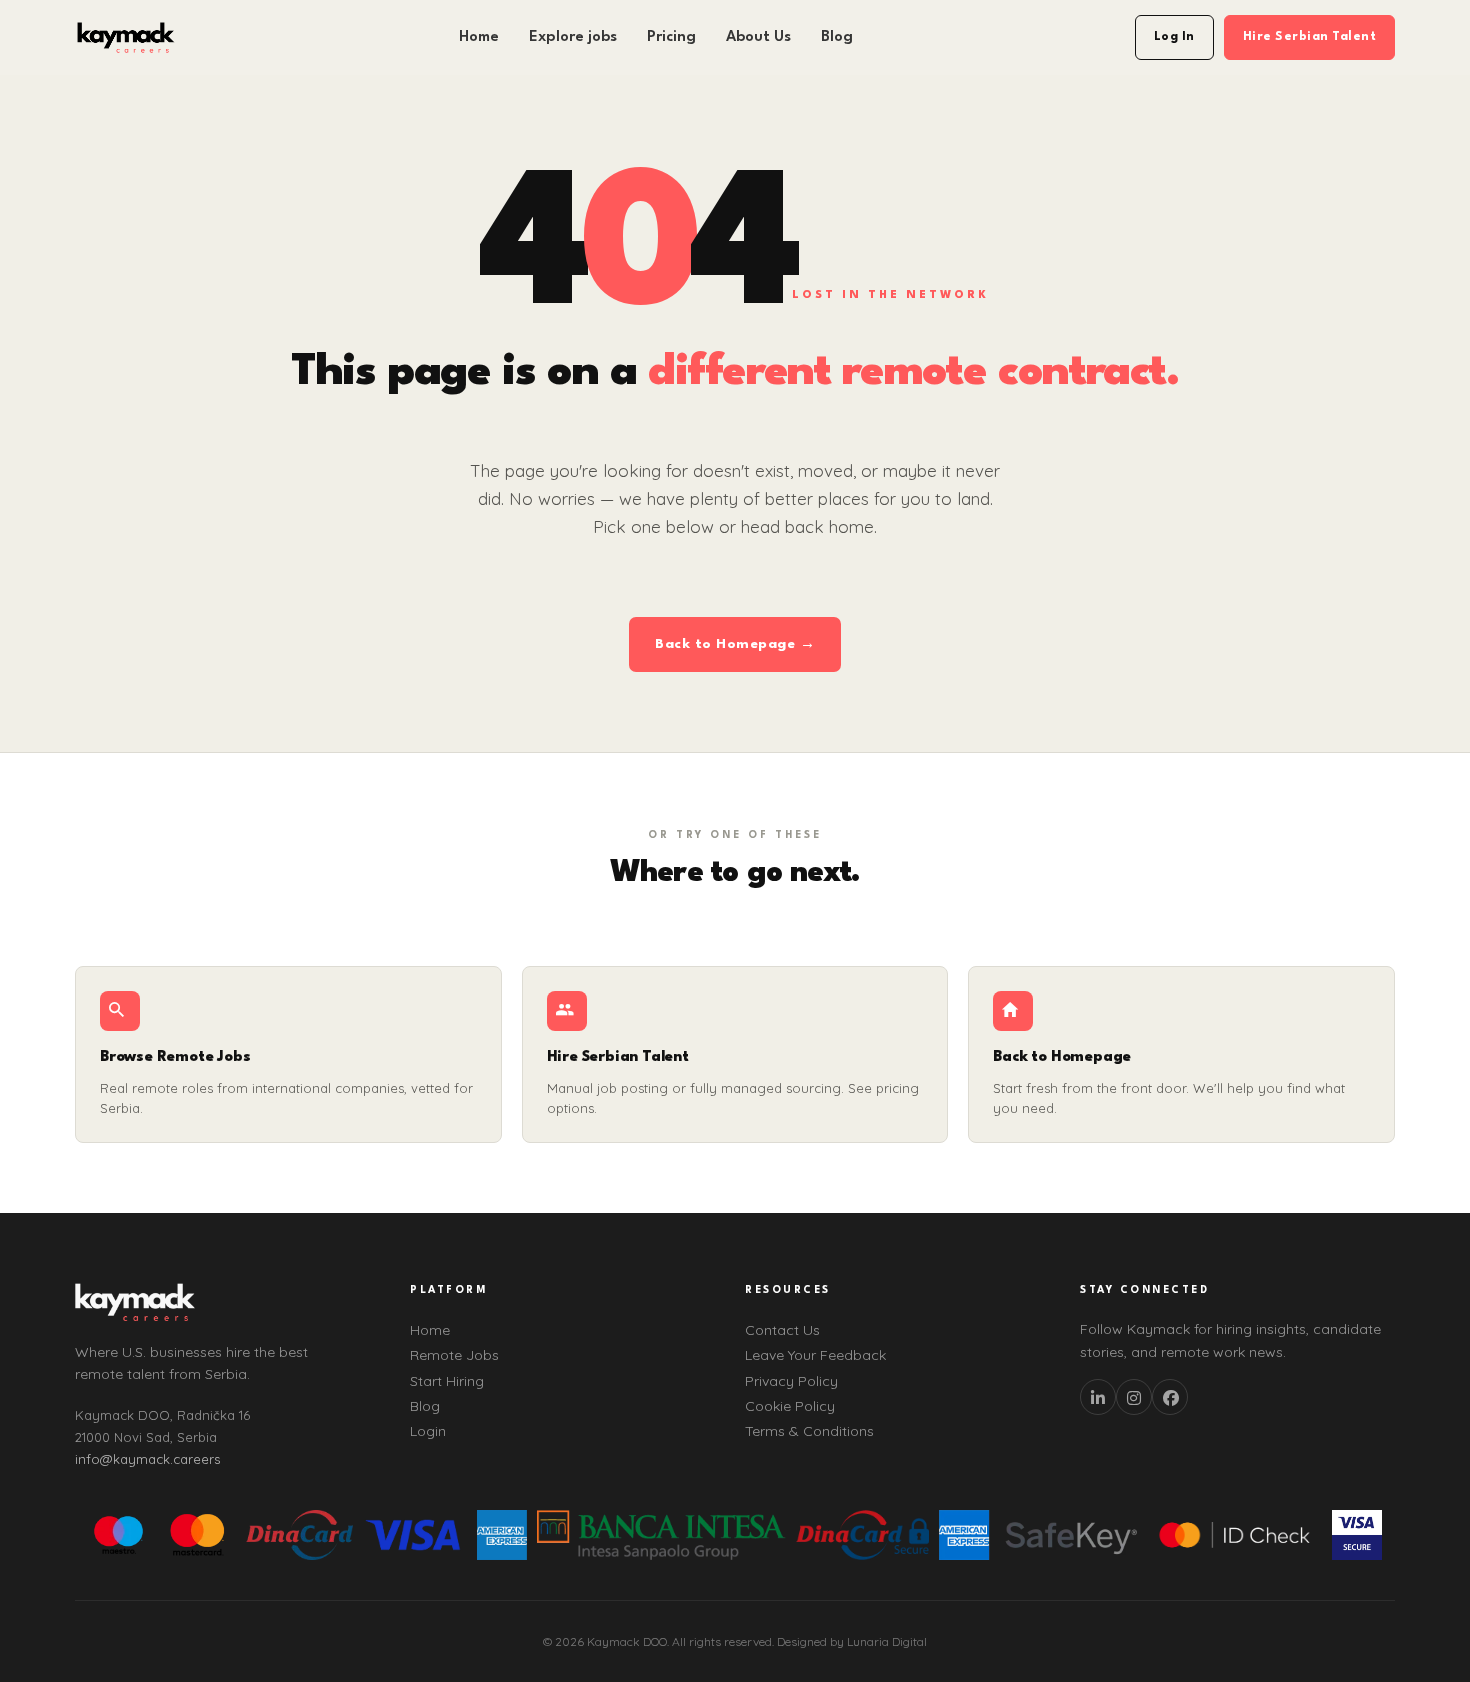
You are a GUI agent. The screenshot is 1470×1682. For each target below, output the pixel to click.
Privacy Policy (791, 1381)
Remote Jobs (454, 1355)
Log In (1174, 37)
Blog (837, 37)
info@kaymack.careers (147, 1459)
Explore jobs (573, 37)
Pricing (671, 37)
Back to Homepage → (735, 644)
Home (479, 37)
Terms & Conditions (809, 1431)
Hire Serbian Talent (1310, 37)
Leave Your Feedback (815, 1355)
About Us (758, 37)
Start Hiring (447, 1381)
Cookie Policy (790, 1406)
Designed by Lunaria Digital (852, 1641)
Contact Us (782, 1330)
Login (428, 1431)
